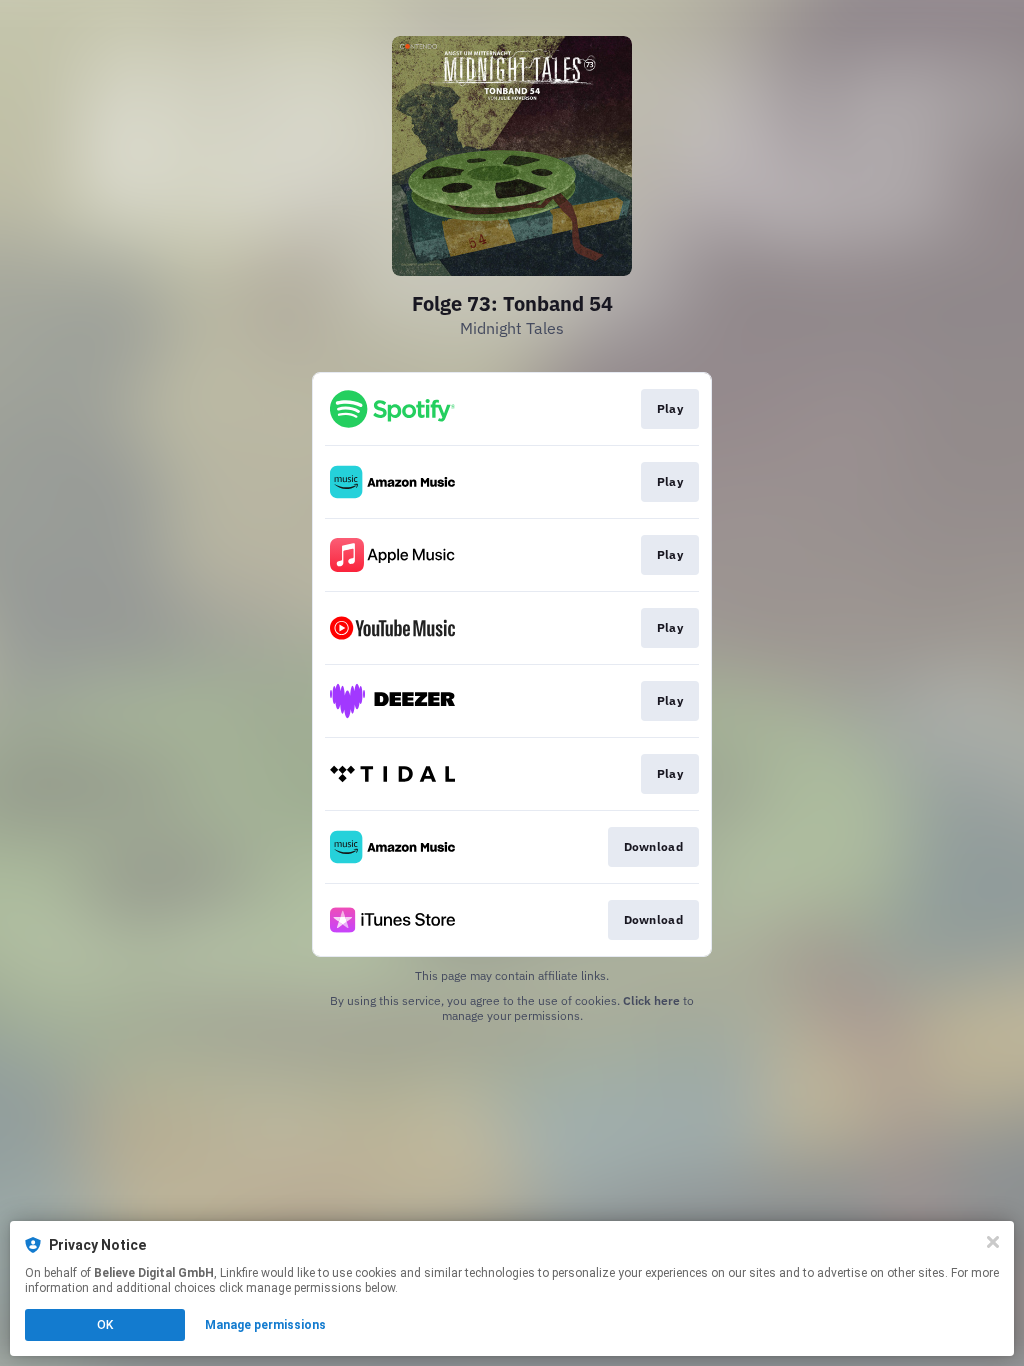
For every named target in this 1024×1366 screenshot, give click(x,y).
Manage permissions (265, 1325)
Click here (651, 1000)
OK (105, 1325)
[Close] (993, 1242)
